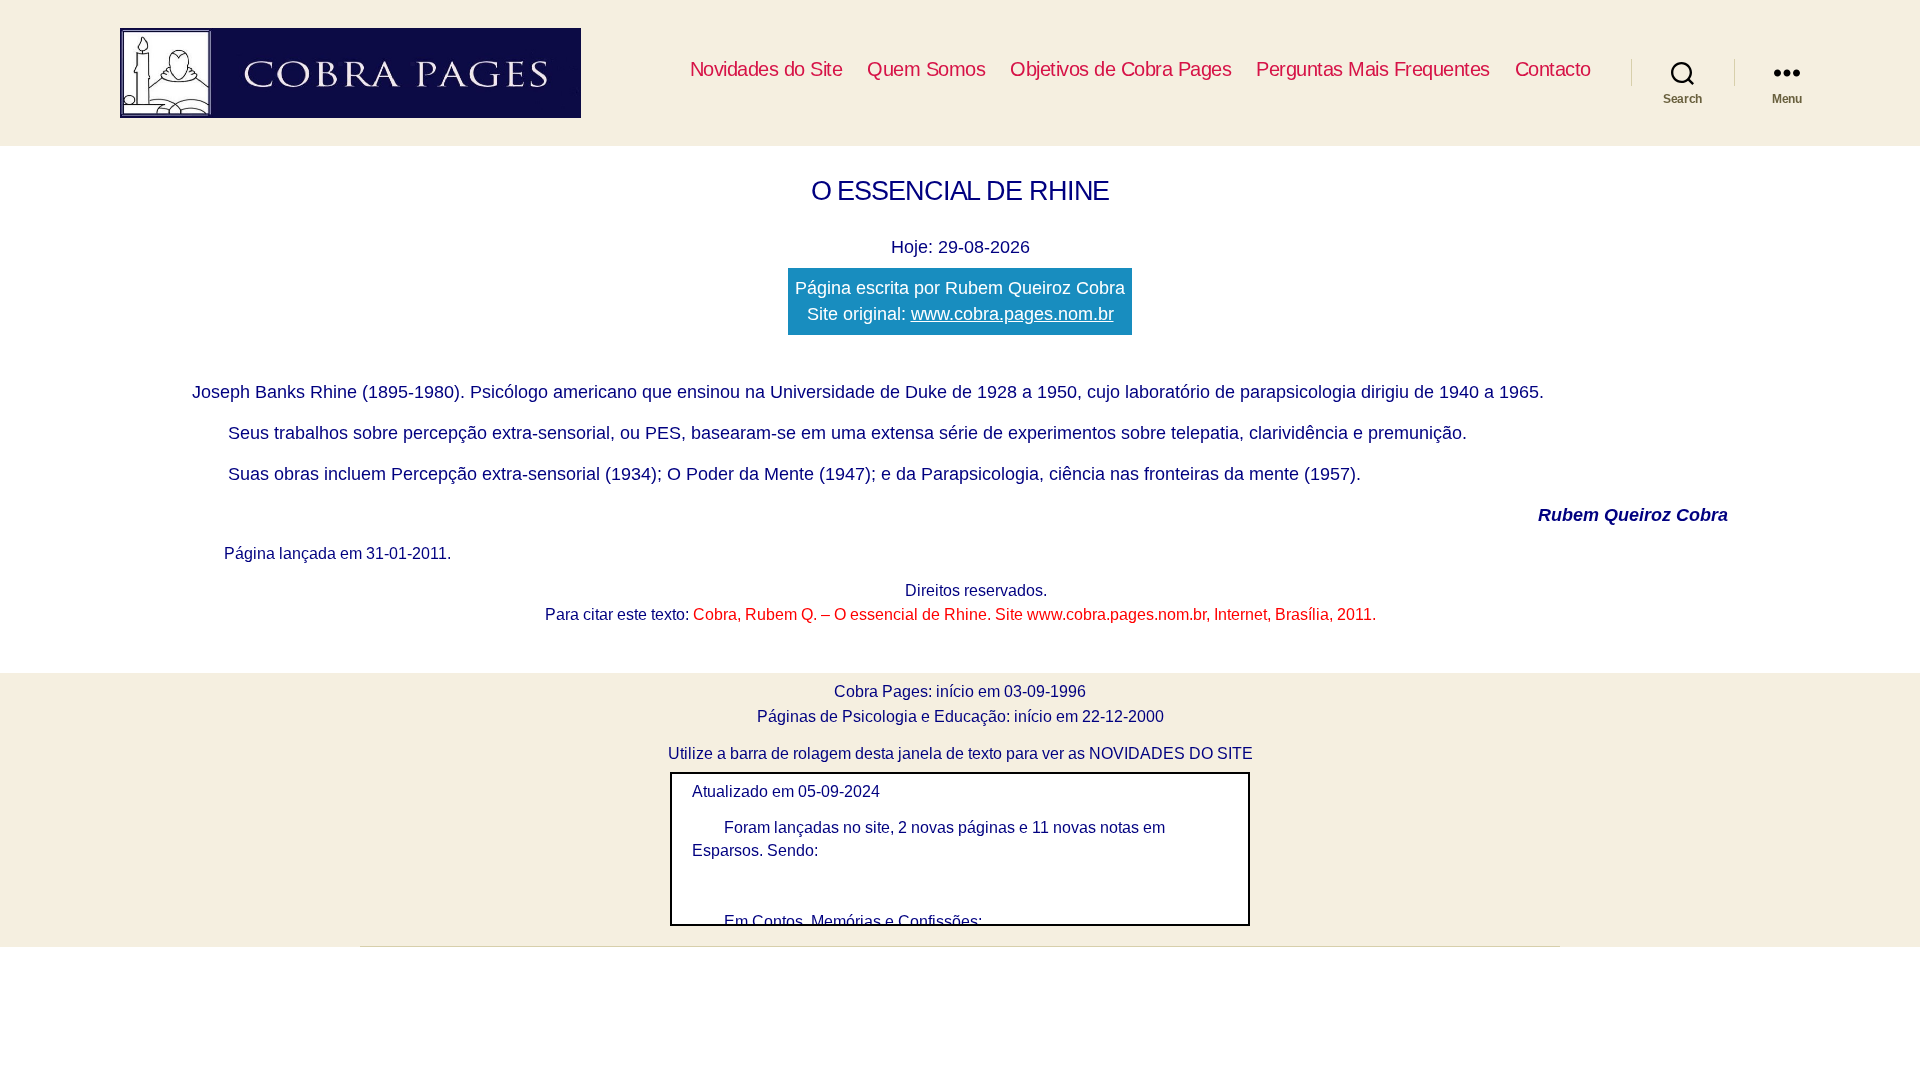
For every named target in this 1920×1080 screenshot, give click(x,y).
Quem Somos (926, 69)
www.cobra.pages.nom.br (1012, 314)
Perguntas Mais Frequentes (1373, 69)
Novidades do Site (766, 69)
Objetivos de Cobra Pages (1120, 69)
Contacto (1553, 69)
